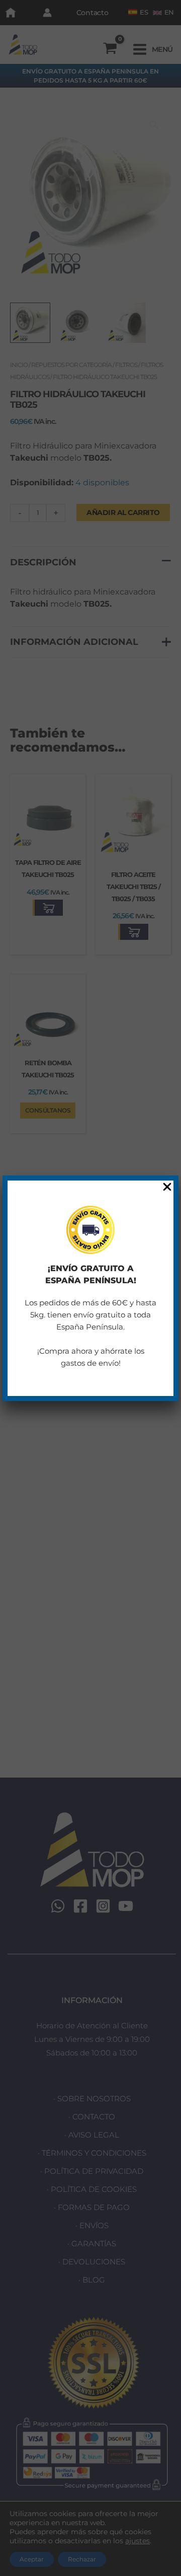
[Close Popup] (167, 1187)
